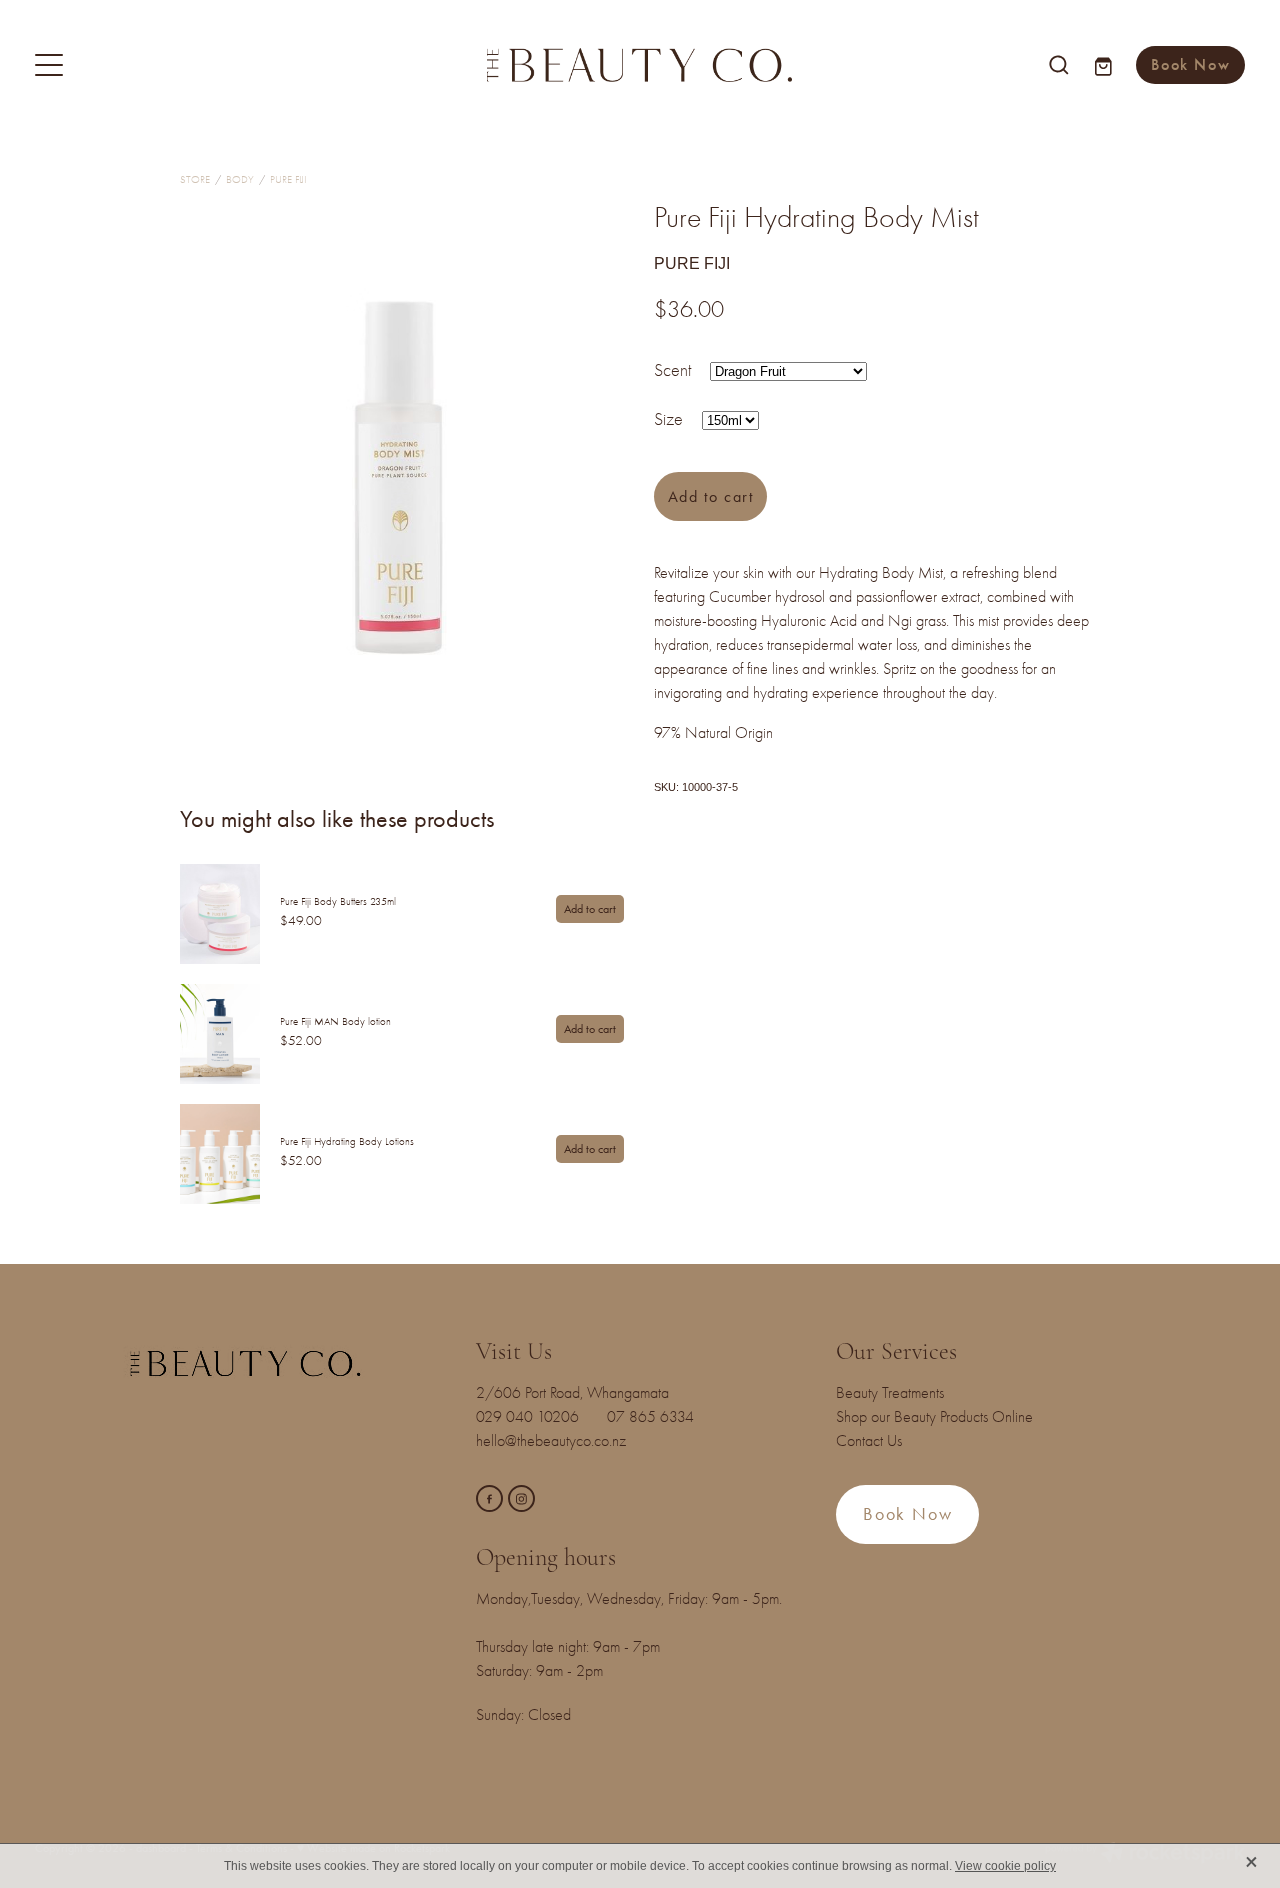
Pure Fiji (288, 179)
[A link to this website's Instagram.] (521, 1498)
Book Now (1190, 64)
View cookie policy (1005, 1866)
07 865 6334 (662, 1417)
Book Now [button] (907, 1514)
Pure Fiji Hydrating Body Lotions (347, 1141)
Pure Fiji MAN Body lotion (335, 1021)
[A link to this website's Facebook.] (489, 1498)
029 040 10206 (531, 1417)
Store (195, 179)
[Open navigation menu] (186, 65)
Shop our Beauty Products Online (934, 1417)
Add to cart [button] (711, 496)
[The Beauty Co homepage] (639, 65)
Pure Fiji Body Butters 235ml (338, 901)
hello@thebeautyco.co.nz (551, 1441)
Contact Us (869, 1441)
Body (240, 179)
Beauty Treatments (890, 1393)
